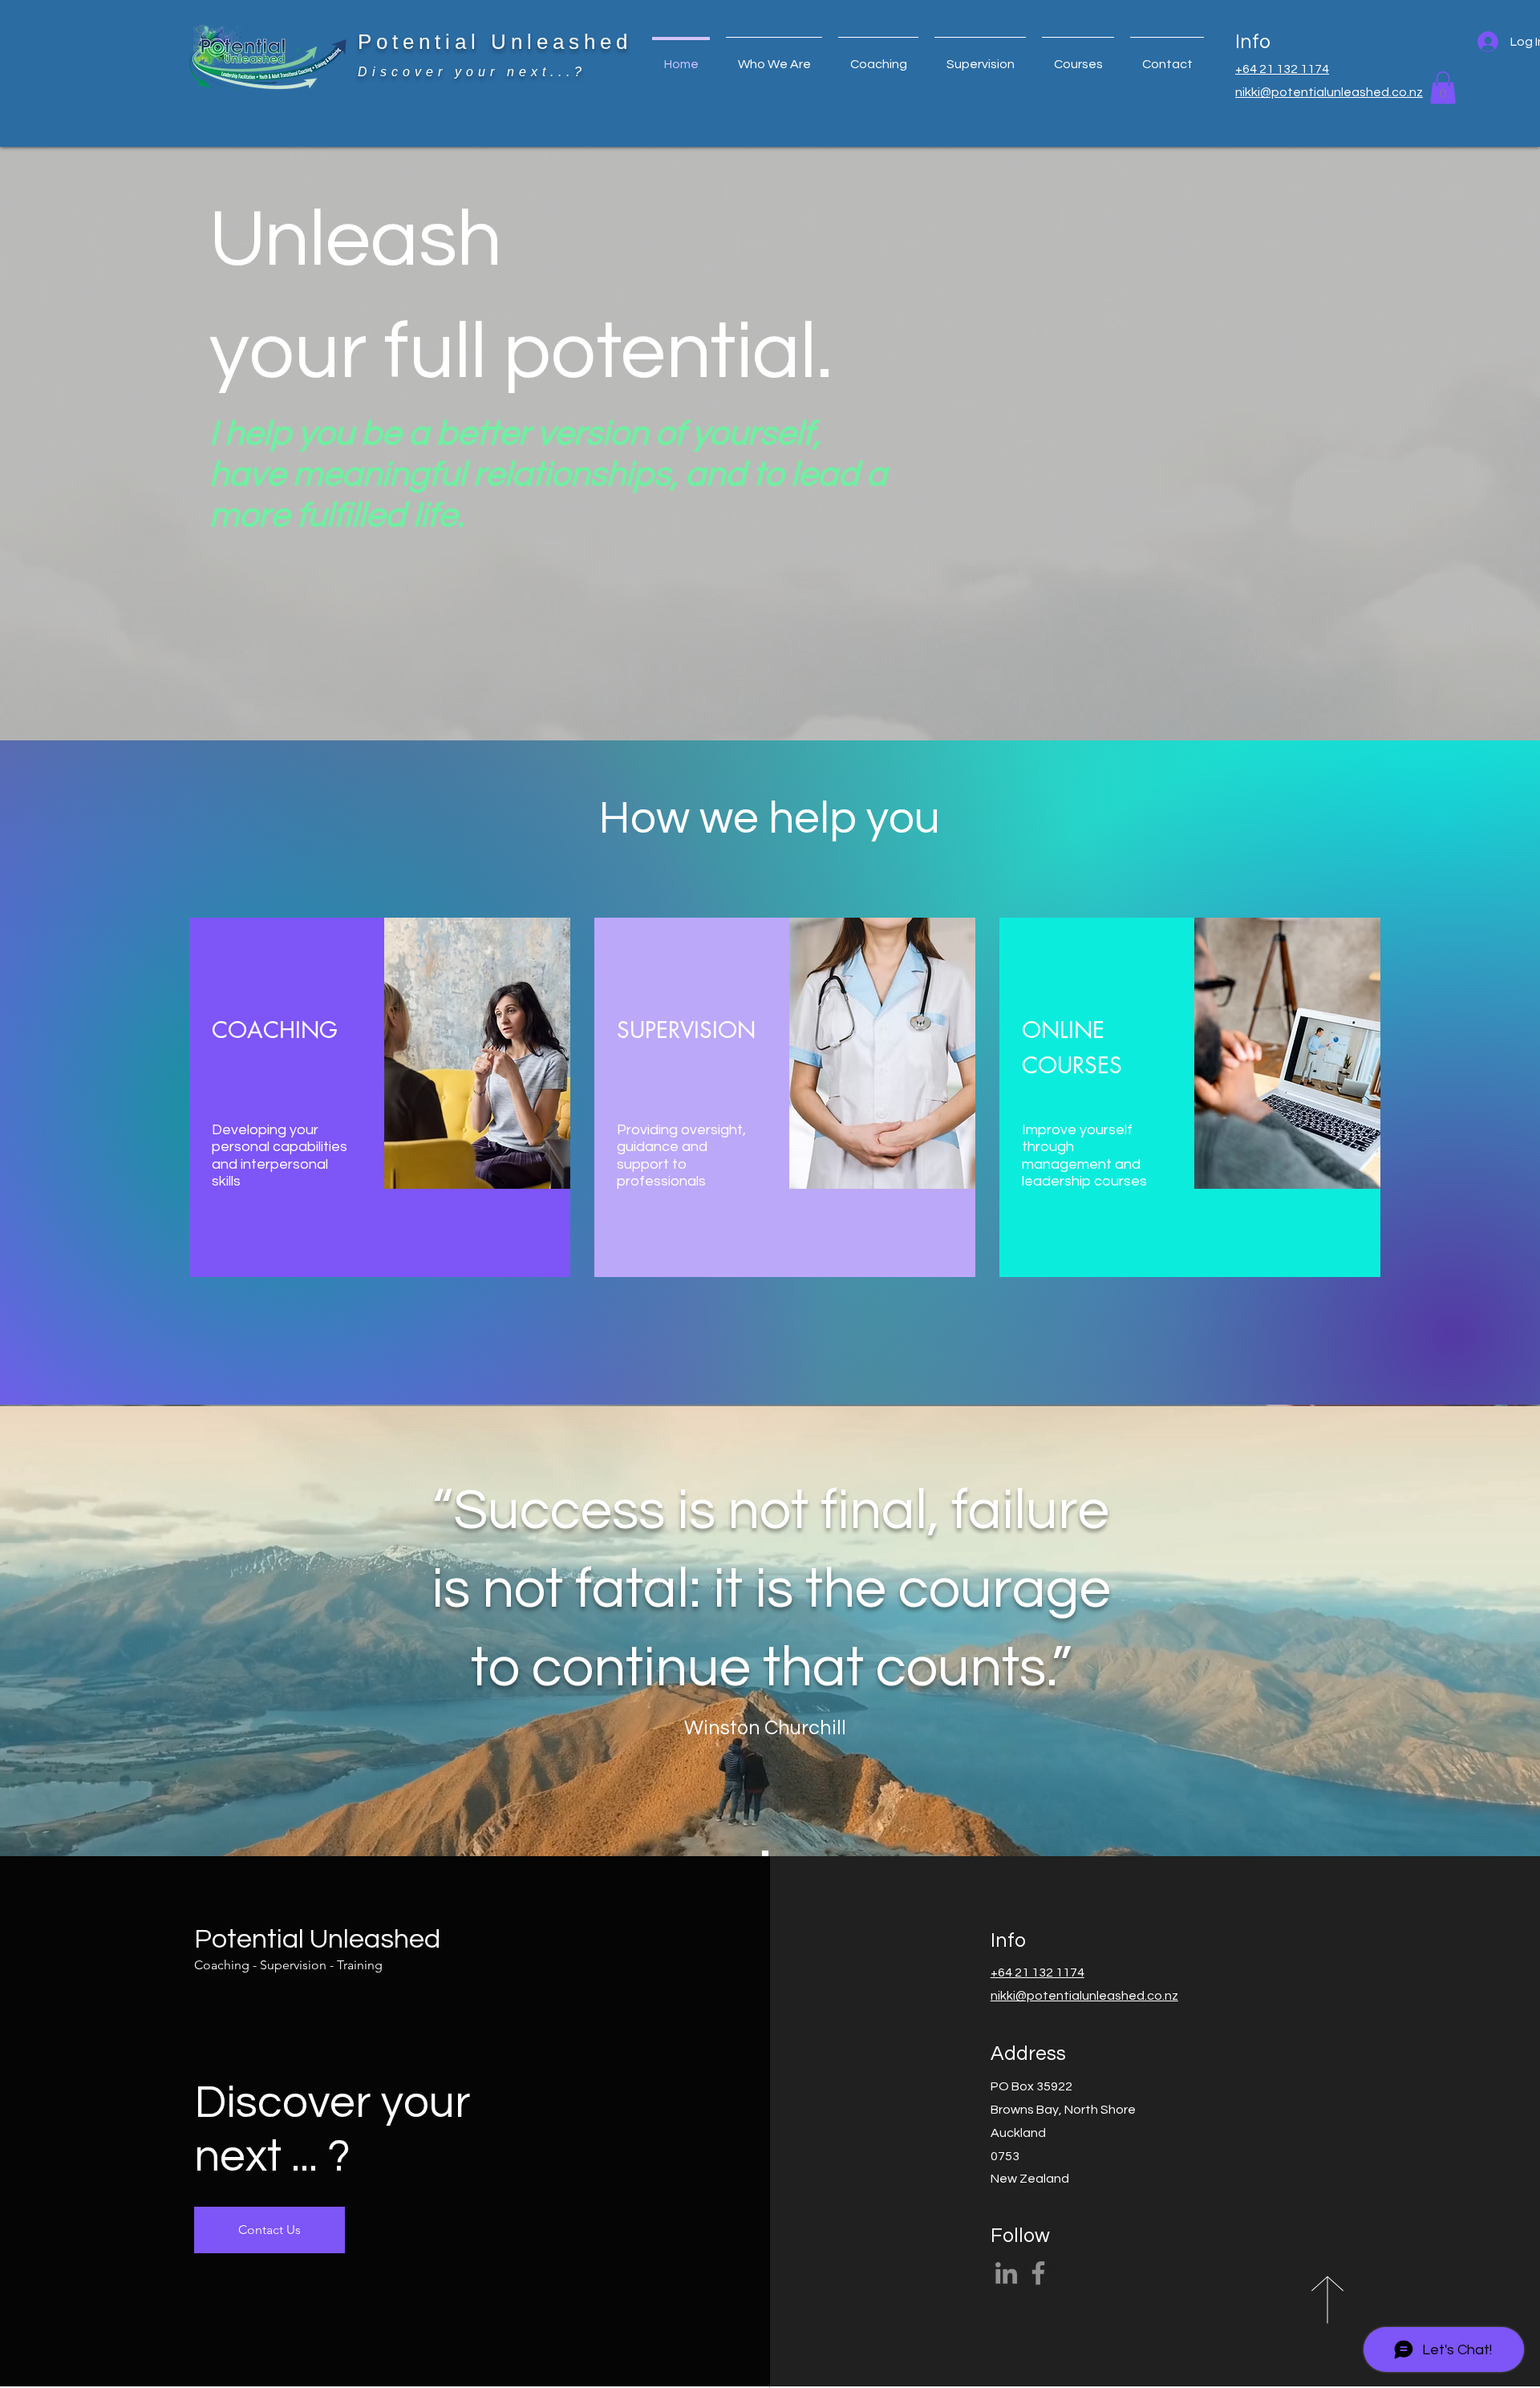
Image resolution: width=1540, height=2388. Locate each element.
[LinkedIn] (1006, 2273)
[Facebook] (1038, 2273)
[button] (878, 57)
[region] (380, 1097)
